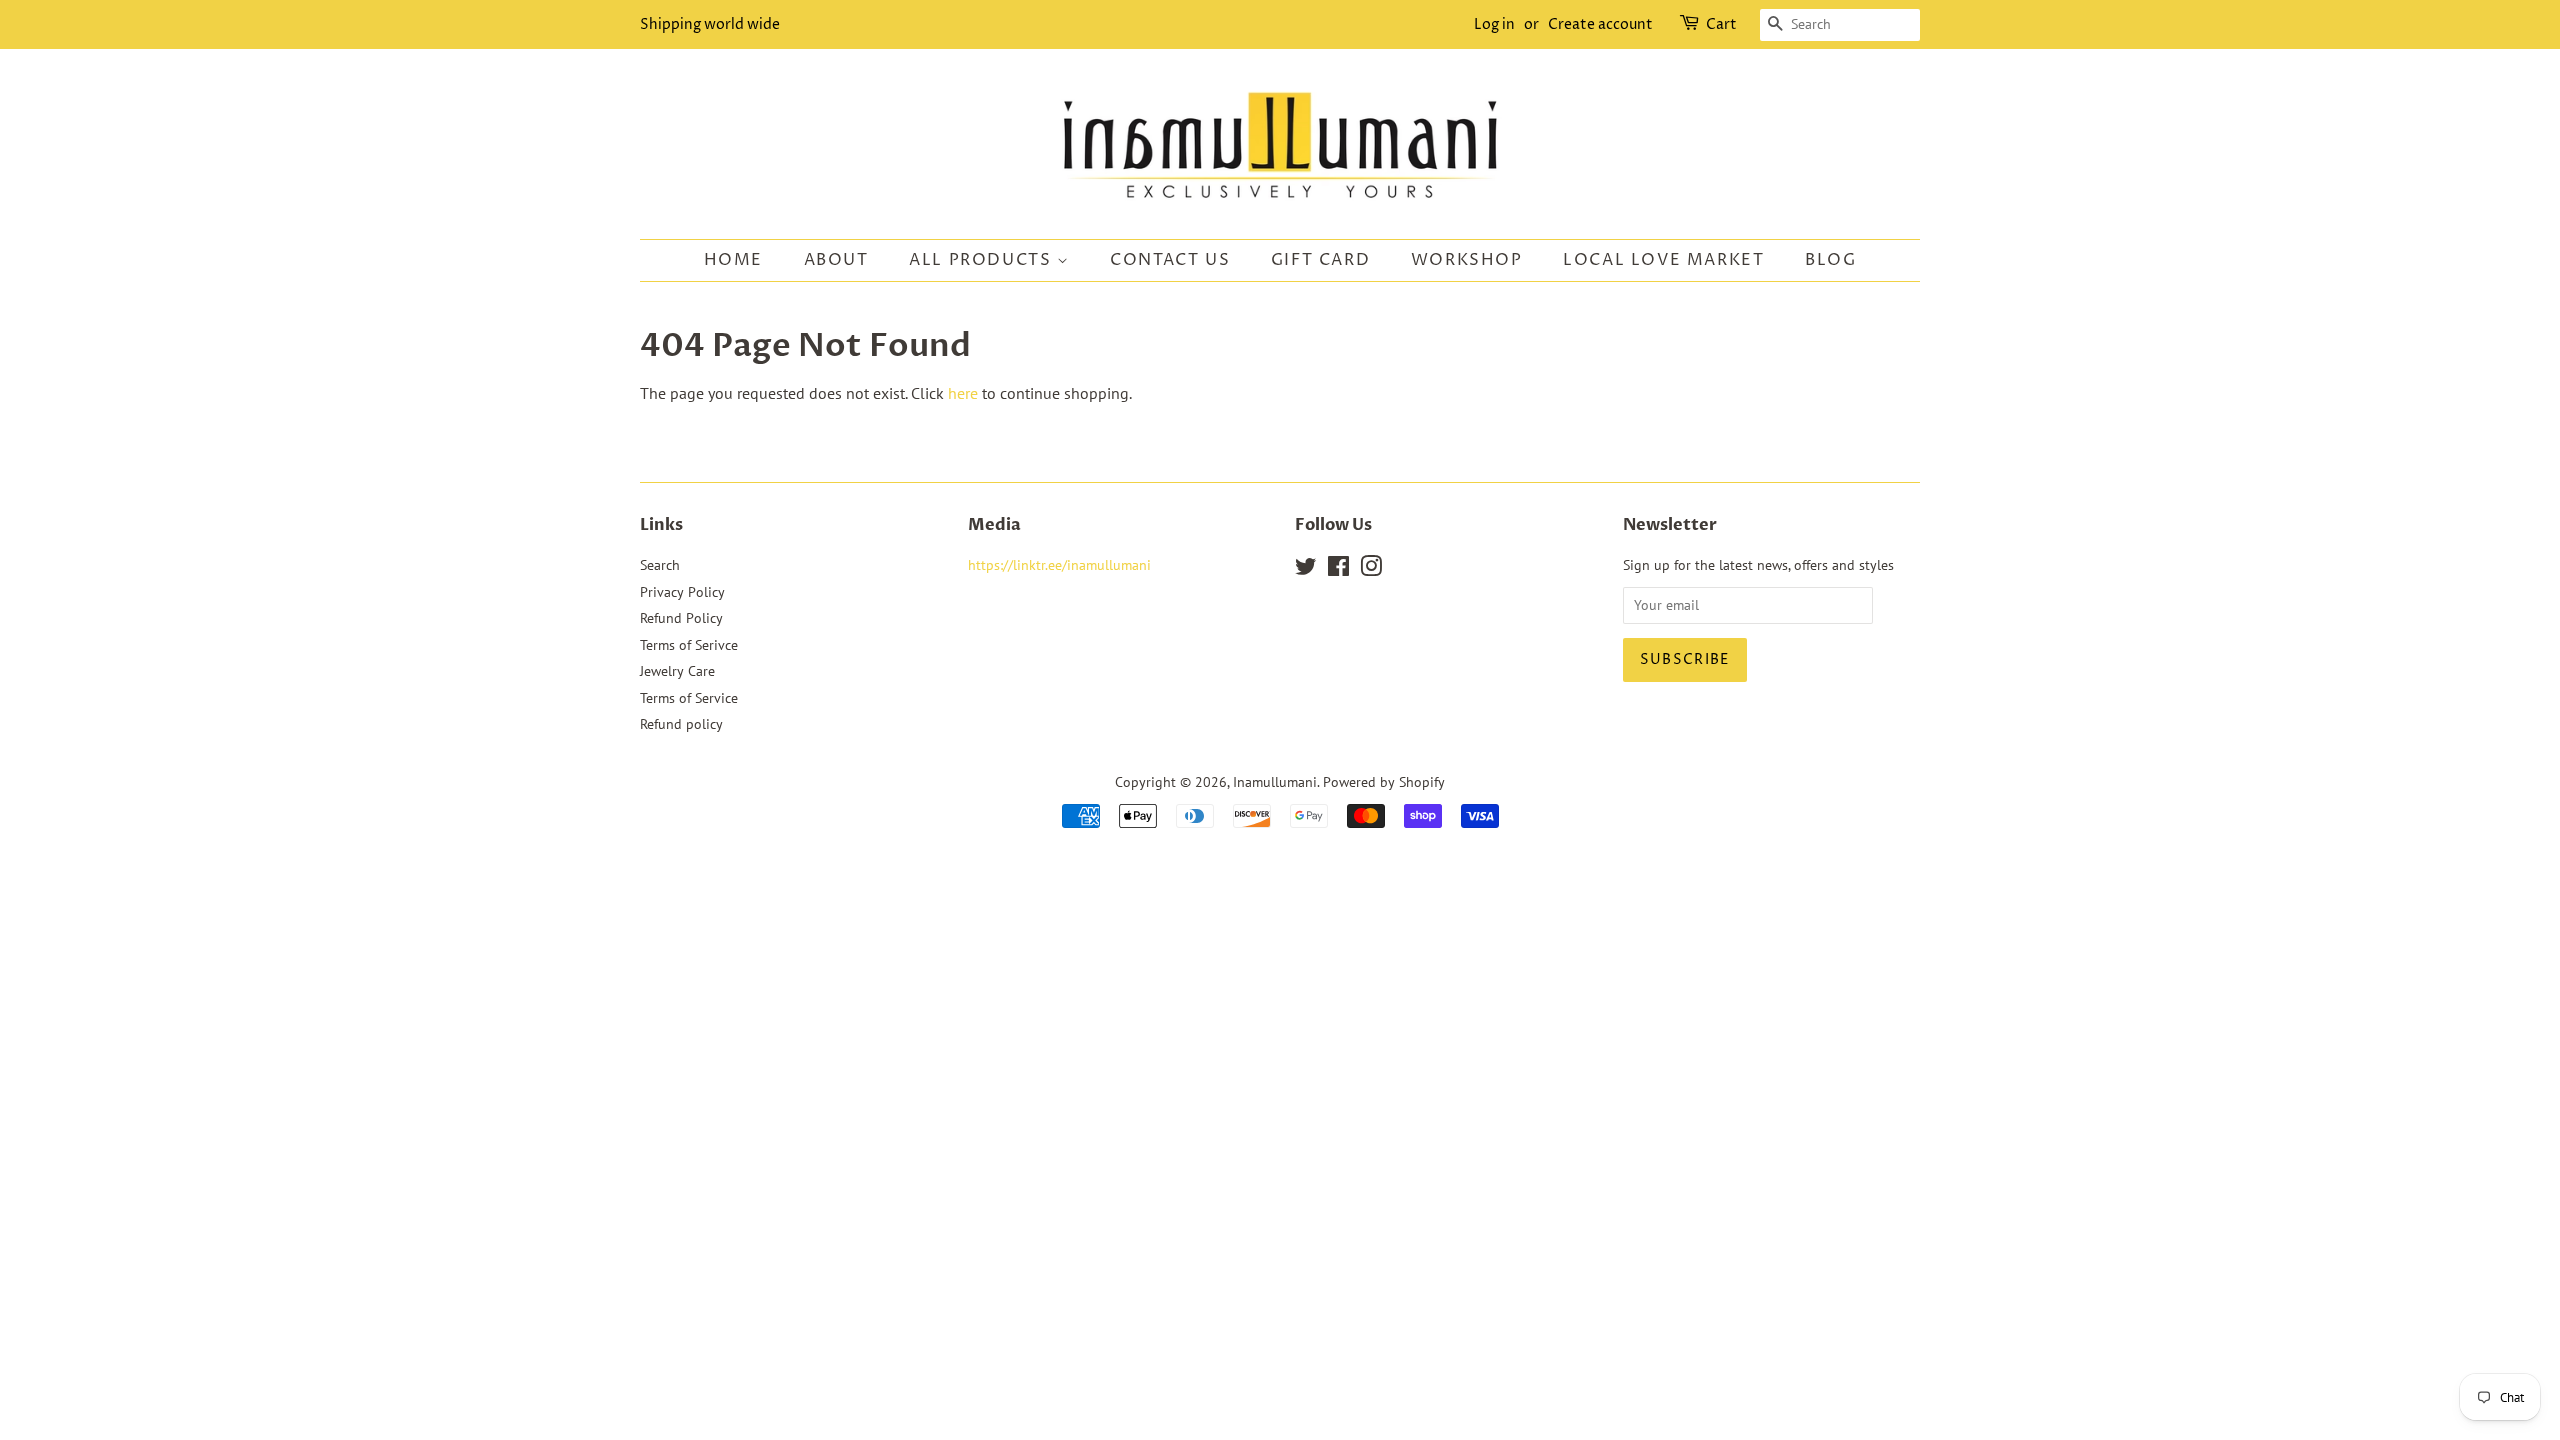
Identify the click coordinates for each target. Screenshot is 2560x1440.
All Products (983, 260)
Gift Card (1320, 260)
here (963, 393)
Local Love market (1663, 260)
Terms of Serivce (689, 645)
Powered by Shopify (1384, 782)
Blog (1830, 260)
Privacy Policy (682, 592)
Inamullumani (1275, 782)
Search (660, 565)
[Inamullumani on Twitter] (1306, 570)
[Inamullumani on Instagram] (1371, 570)
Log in (1494, 24)
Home (733, 260)
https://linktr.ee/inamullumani (1059, 565)
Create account (1600, 24)
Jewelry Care (677, 671)
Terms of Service (689, 698)
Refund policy (681, 724)
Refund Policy (681, 618)
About (836, 260)
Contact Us (1170, 260)
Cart (1721, 24)
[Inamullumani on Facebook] (1338, 570)
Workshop (1467, 260)
